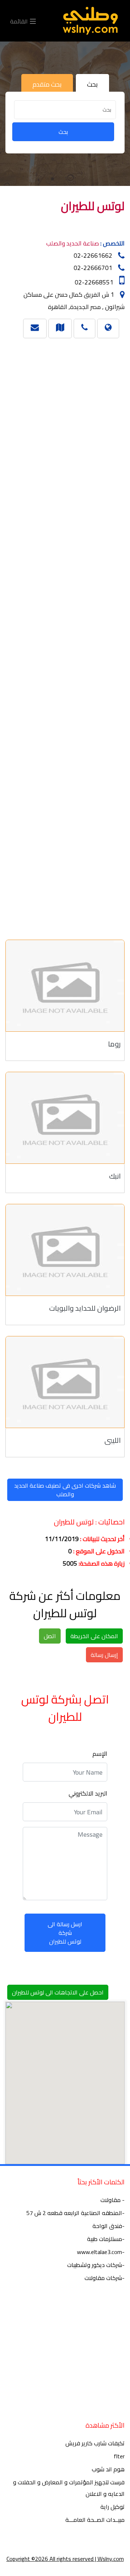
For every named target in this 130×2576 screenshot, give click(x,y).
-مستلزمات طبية (106, 2239)
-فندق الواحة (109, 2226)
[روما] (65, 986)
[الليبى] (65, 1382)
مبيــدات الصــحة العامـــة (95, 2520)
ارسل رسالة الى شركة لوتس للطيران (65, 1933)
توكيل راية (112, 2507)
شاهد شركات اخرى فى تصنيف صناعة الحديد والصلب (65, 1490)
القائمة (20, 21)
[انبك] (65, 1118)
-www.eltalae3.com (101, 2252)
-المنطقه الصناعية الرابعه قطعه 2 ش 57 (75, 2213)
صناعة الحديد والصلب (73, 243)
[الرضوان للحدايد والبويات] (65, 1250)
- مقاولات (112, 2200)
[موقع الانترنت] (108, 327)
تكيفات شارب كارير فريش (95, 2443)
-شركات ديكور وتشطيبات (96, 2265)
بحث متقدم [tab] (47, 84)
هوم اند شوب (108, 2469)
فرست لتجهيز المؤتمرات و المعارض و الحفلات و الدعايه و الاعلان (69, 2488)
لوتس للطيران (93, 206)
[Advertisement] (68, 636)
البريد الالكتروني (88, 1793)
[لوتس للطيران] (60, 327)
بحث (63, 132)
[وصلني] (90, 21)
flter (119, 2456)
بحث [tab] (92, 84)
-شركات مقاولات (105, 2278)
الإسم (100, 1754)
